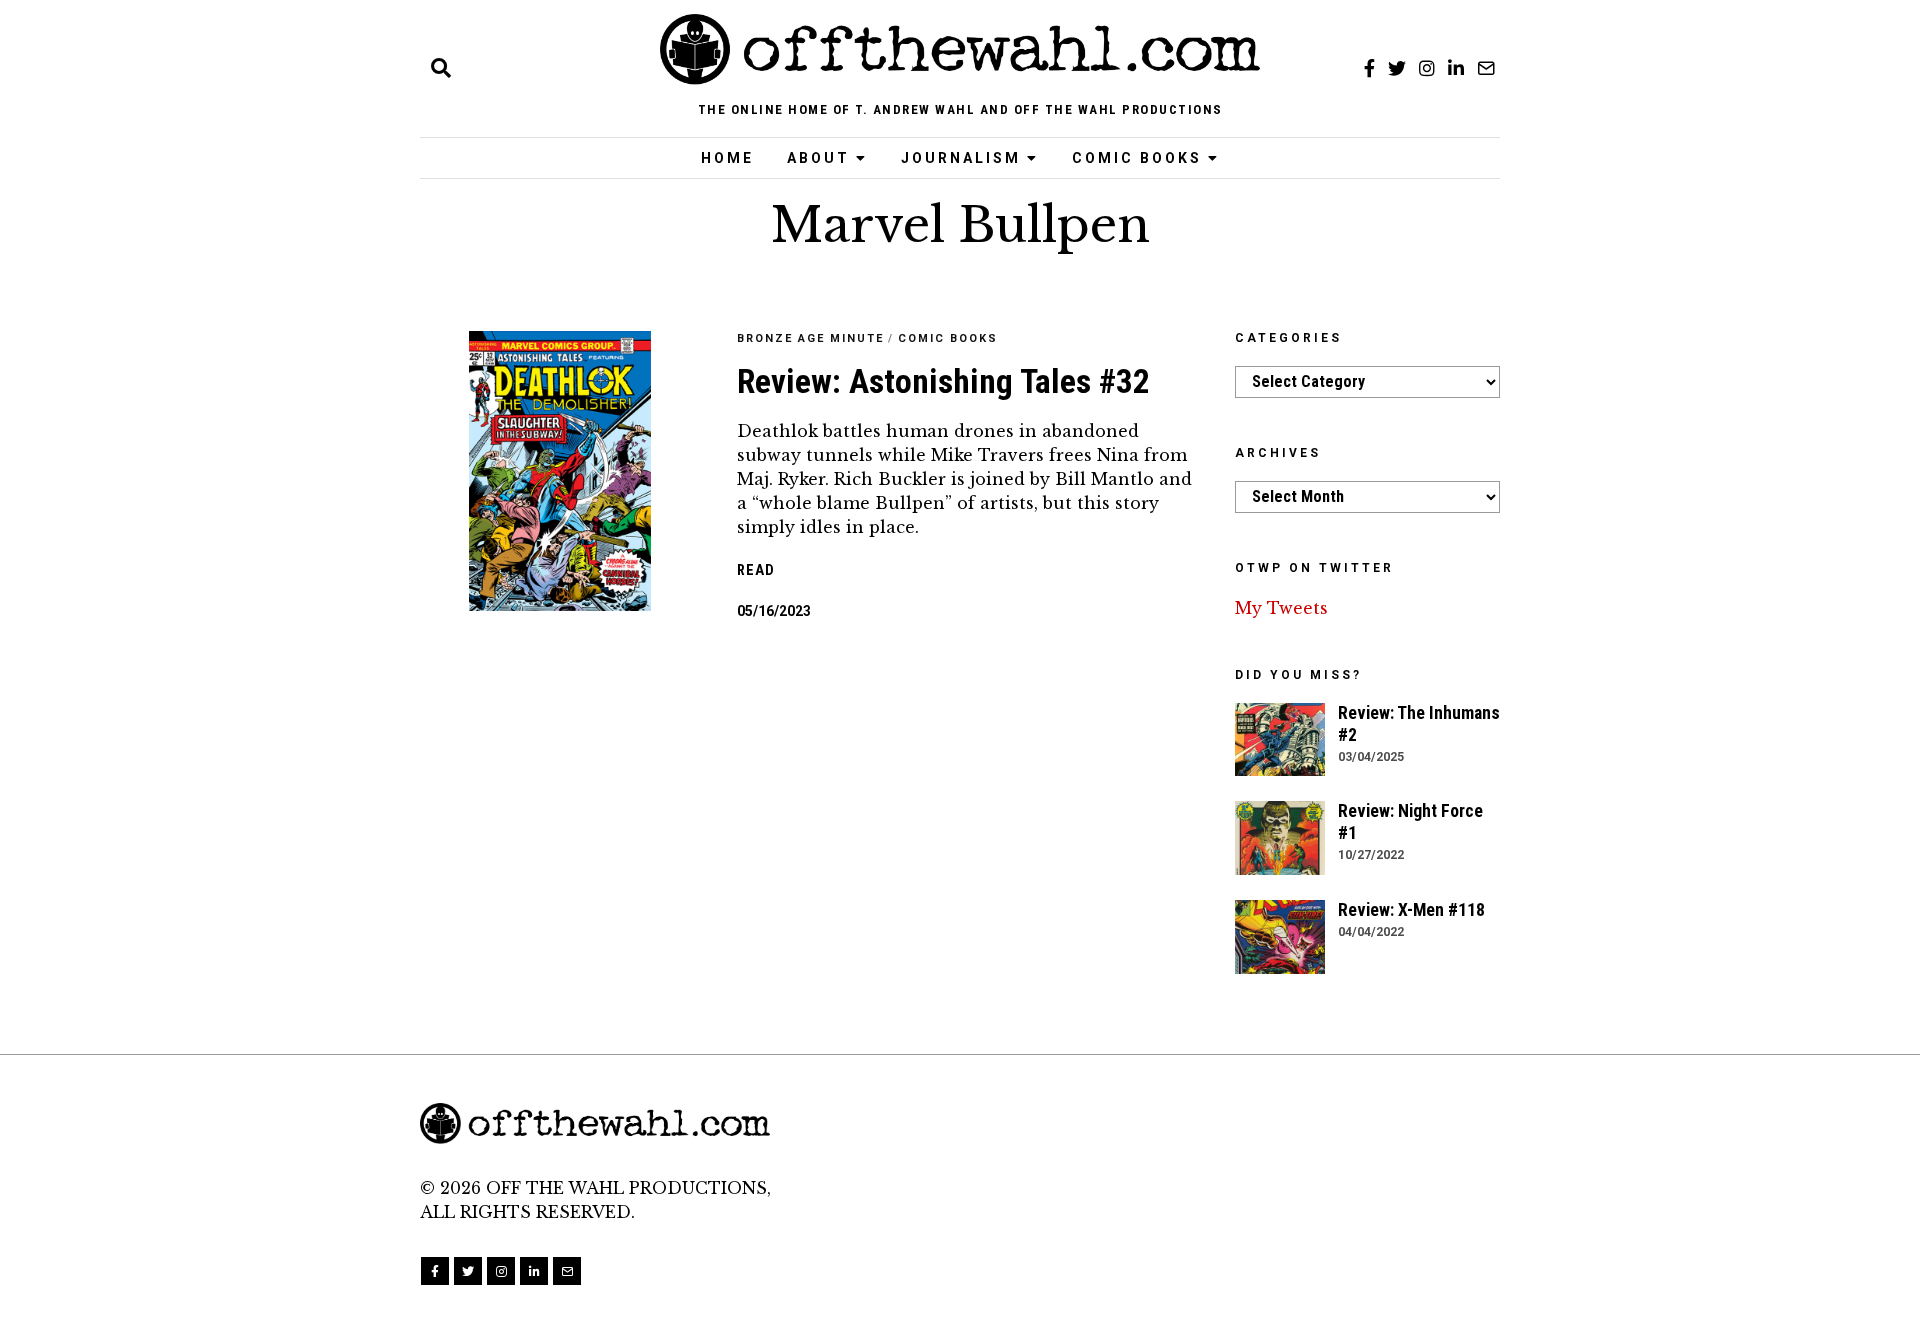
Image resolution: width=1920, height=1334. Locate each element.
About (818, 158)
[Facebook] (1369, 68)
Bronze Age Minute (810, 338)
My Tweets (1281, 608)
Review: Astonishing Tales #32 (943, 381)
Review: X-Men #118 (1411, 910)
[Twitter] (1397, 68)
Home (727, 158)
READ (756, 570)
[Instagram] (1427, 68)
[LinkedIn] (1456, 68)
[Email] (1486, 68)
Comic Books (1137, 158)
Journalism (961, 158)
